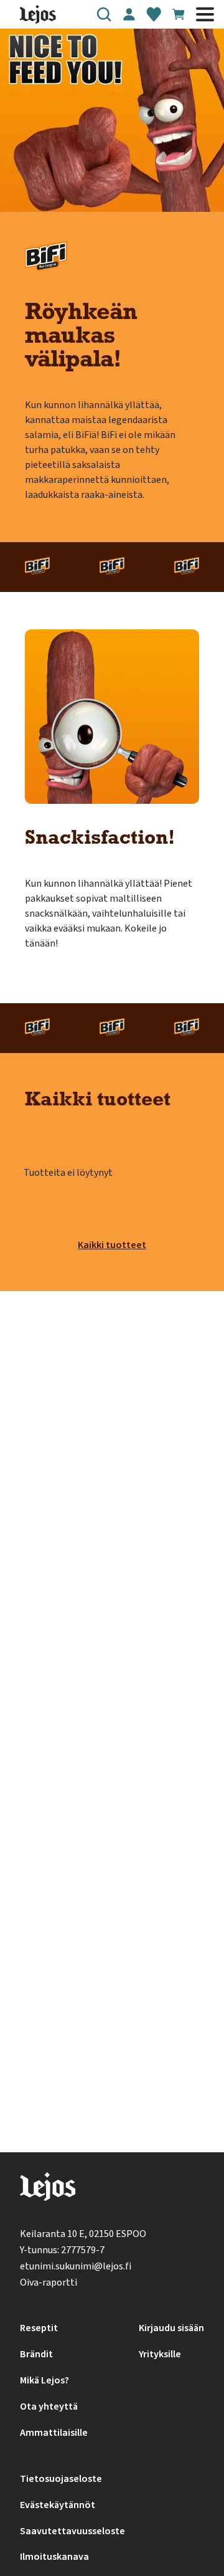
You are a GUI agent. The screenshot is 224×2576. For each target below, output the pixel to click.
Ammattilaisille (54, 2433)
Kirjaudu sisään (171, 2328)
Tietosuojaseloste (61, 2479)
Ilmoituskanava (54, 2557)
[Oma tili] (129, 14)
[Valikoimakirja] (154, 14)
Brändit (36, 2354)
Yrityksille (160, 2354)
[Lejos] (48, 2189)
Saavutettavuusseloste (72, 2531)
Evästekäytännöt (58, 2505)
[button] (104, 14)
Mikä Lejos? (44, 2380)
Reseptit (39, 2328)
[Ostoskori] (179, 14)
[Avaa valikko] (205, 14)
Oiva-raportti (49, 2283)
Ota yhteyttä (49, 2407)
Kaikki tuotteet (112, 1245)
